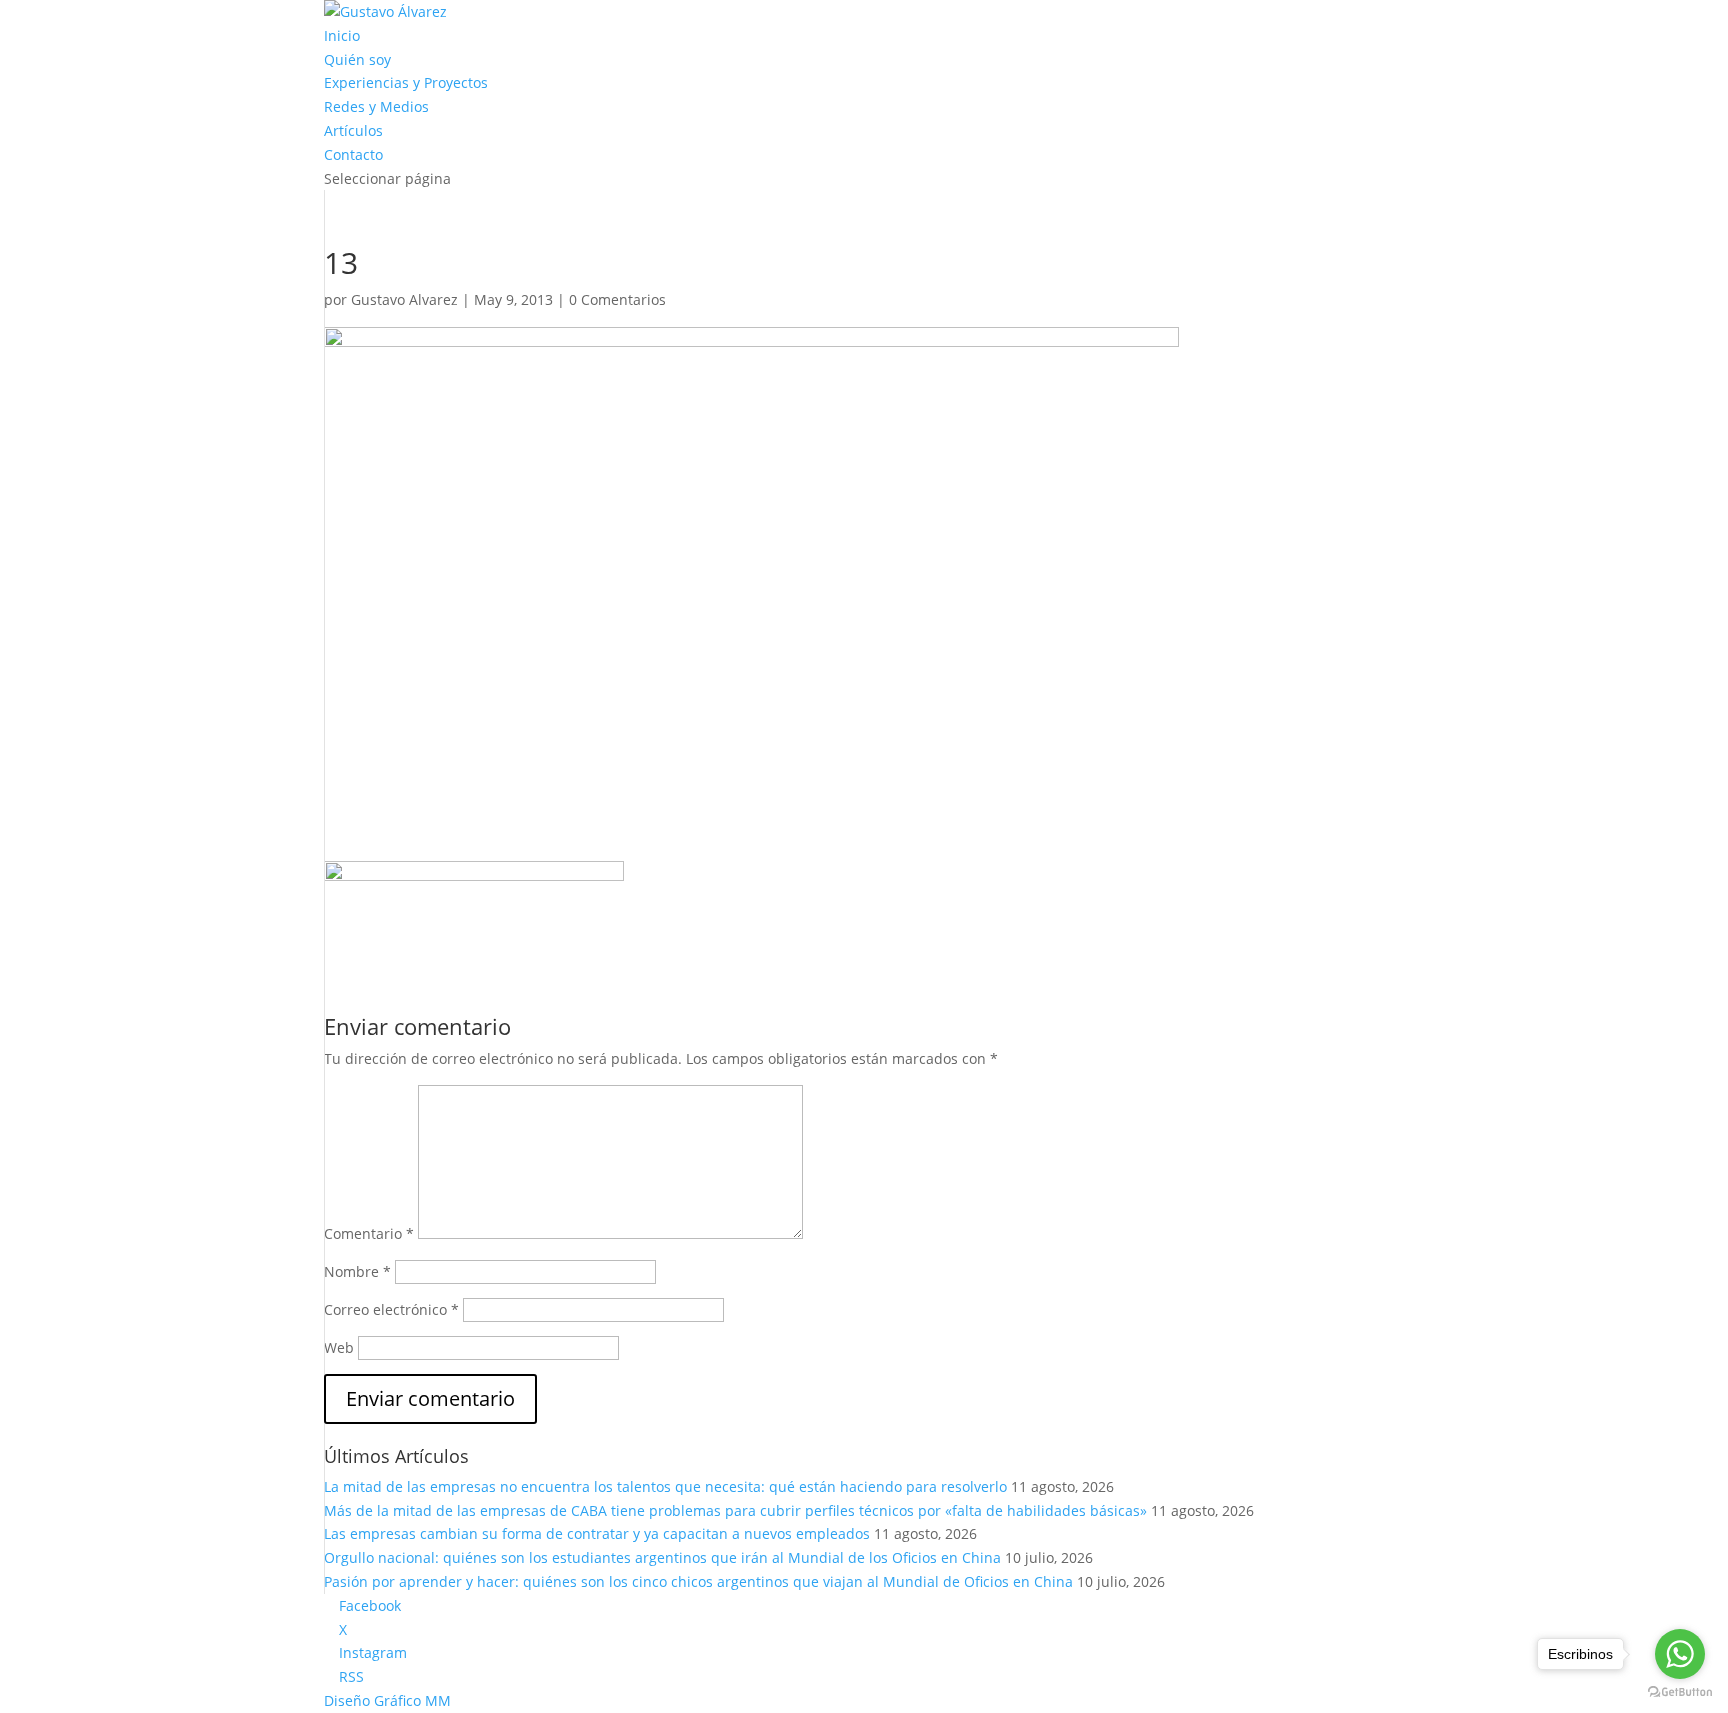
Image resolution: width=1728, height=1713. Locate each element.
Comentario (369, 1233)
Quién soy (357, 59)
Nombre (357, 1271)
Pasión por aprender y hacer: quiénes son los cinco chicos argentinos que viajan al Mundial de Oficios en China (698, 1581)
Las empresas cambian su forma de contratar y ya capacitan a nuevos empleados (597, 1533)
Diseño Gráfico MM (387, 1700)
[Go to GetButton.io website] (1680, 1692)
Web (339, 1347)
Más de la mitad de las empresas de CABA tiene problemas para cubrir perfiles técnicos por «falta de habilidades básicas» (735, 1510)
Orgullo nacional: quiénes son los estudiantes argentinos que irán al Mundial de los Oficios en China (662, 1557)
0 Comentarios (617, 299)
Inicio (342, 35)
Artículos (353, 130)
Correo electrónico (391, 1309)
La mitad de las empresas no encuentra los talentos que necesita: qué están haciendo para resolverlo (665, 1486)
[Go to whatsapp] (1680, 1654)
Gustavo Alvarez (404, 299)
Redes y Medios (376, 106)
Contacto (353, 154)
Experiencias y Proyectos (406, 82)
